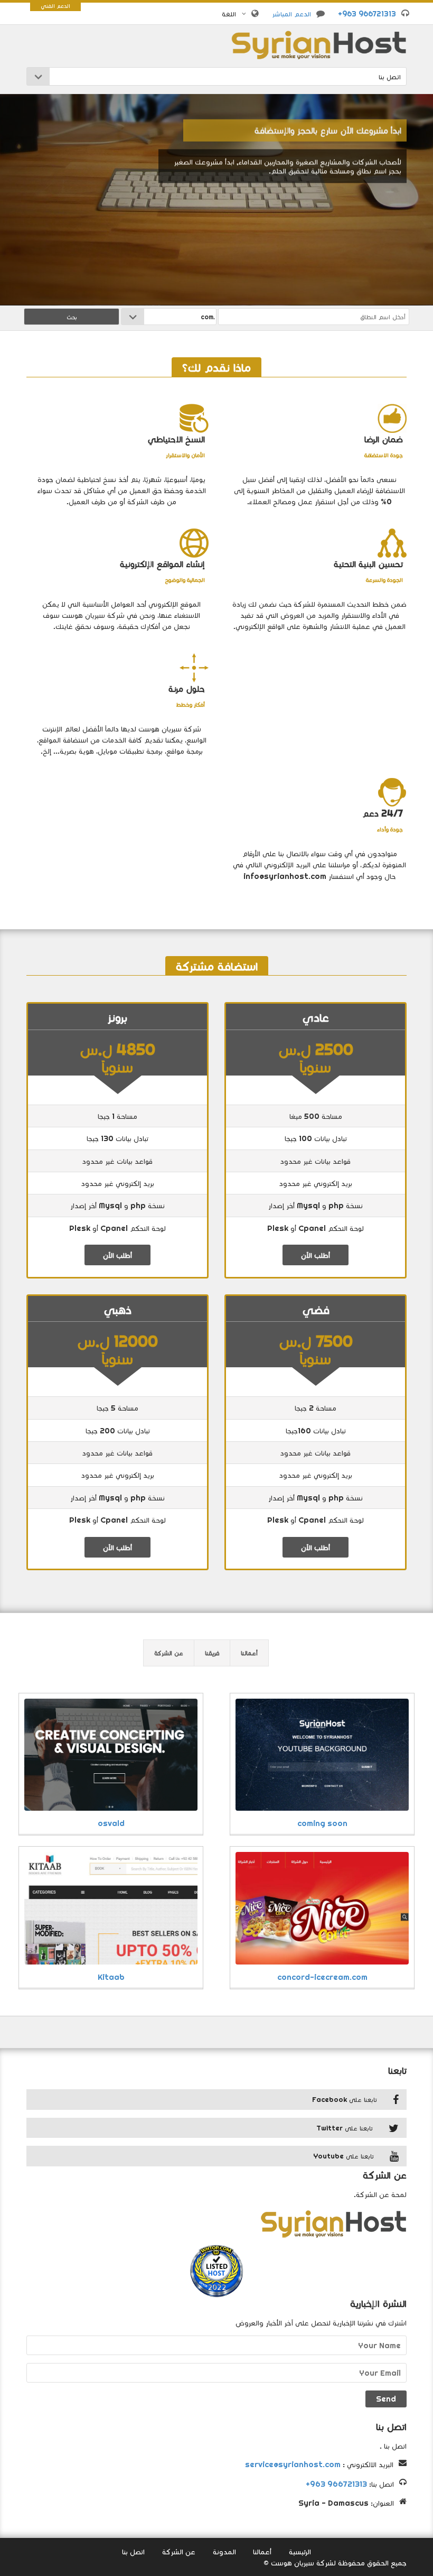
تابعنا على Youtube (343, 2156)
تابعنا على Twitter (345, 2128)
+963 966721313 (367, 14)
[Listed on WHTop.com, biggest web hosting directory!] (216, 2269)
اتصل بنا (133, 2551)
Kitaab (111, 1977)
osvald (111, 1823)
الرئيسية (300, 2551)
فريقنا (212, 1653)
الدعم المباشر (291, 14)
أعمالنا (249, 1653)
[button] (234, 14)
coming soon (322, 1823)
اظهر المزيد (382, 198)
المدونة (224, 2551)
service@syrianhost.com (293, 2464)
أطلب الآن (316, 1255)
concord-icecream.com (322, 1977)
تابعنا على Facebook (345, 2099)
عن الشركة (169, 1653)
